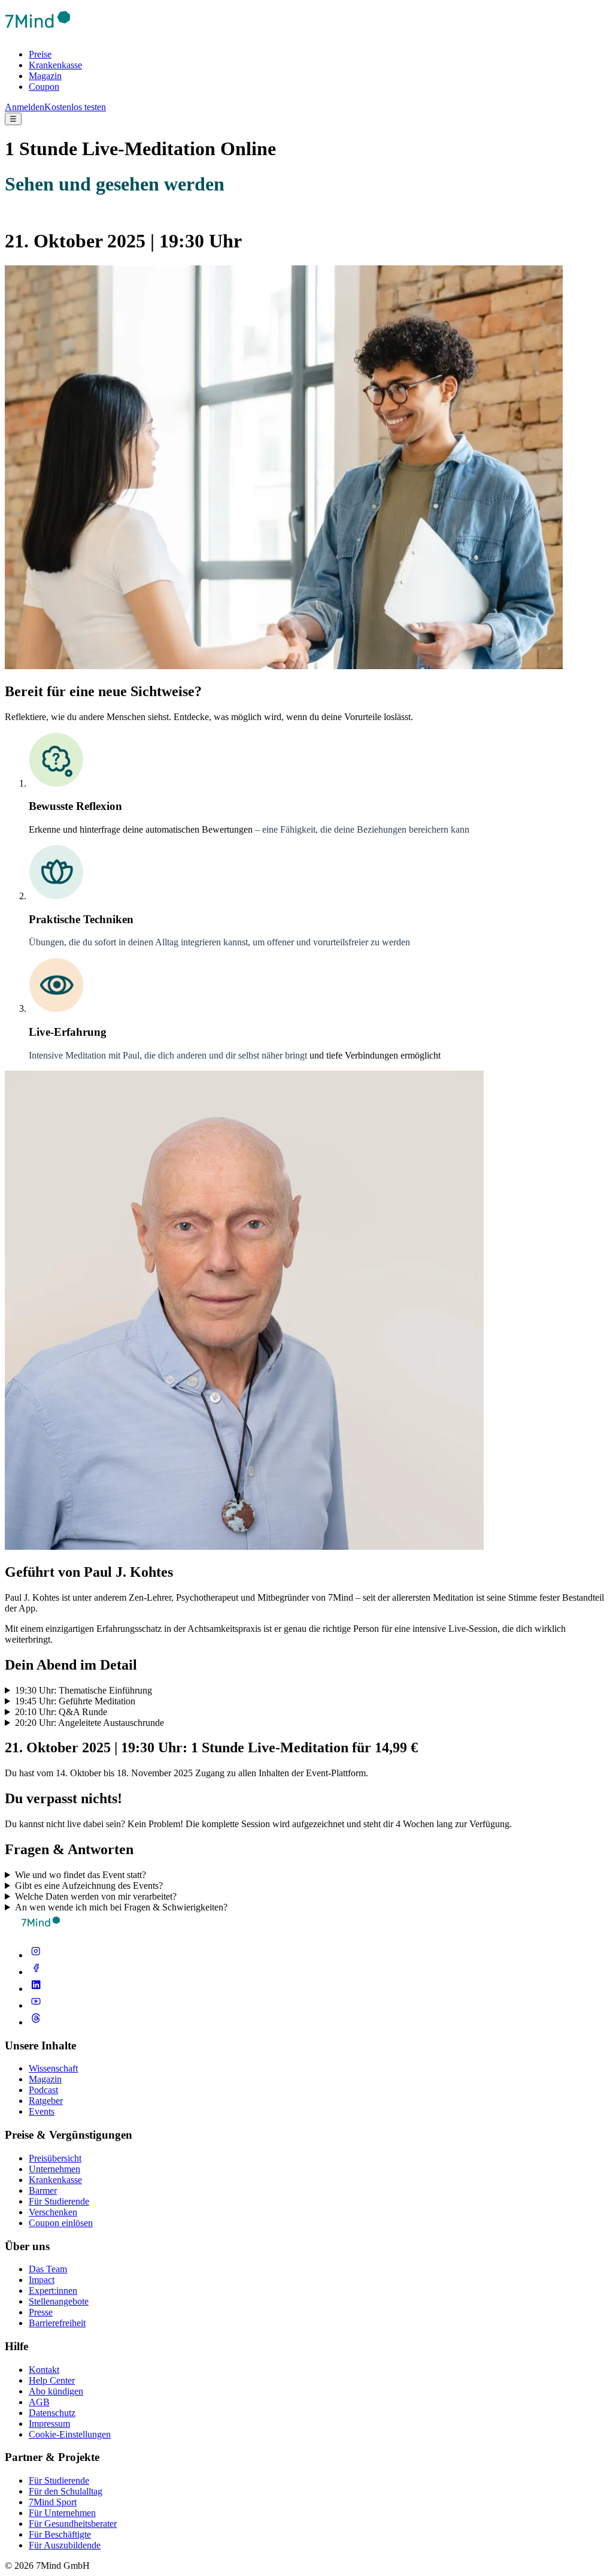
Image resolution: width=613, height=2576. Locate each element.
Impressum (49, 2424)
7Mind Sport (53, 2502)
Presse (41, 2312)
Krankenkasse (55, 65)
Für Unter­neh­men (62, 2513)
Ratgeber (46, 2101)
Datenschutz (52, 2413)
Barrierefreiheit (57, 2323)
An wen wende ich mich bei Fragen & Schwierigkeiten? (121, 1907)
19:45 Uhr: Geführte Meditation (75, 1701)
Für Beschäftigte (60, 2534)
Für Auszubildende (65, 2545)
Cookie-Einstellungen (70, 2434)
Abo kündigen (56, 2391)
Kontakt (44, 2370)
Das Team (48, 2269)
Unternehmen (54, 2169)
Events (42, 2111)
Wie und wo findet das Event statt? (81, 1875)
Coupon (44, 87)
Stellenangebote (59, 2301)
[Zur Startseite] (38, 34)
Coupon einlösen (61, 2223)
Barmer (43, 2190)
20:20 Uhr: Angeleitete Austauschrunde (89, 1723)
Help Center (52, 2380)
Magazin (45, 76)
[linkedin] (36, 1989)
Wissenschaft (53, 2068)
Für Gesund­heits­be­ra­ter (73, 2524)
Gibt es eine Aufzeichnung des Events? (89, 1886)
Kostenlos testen (75, 107)
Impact (42, 2280)
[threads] (36, 2022)
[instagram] (36, 1955)
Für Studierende (59, 2201)
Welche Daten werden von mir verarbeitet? (96, 1896)
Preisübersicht (55, 2158)
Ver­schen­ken (53, 2212)
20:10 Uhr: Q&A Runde (61, 1712)
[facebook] (36, 1972)
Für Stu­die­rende (59, 2480)
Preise (40, 54)
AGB (39, 2402)
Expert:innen (53, 2291)
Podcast (43, 2090)
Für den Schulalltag (66, 2491)
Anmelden (25, 107)
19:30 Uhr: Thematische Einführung (84, 1690)
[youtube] (36, 2005)
